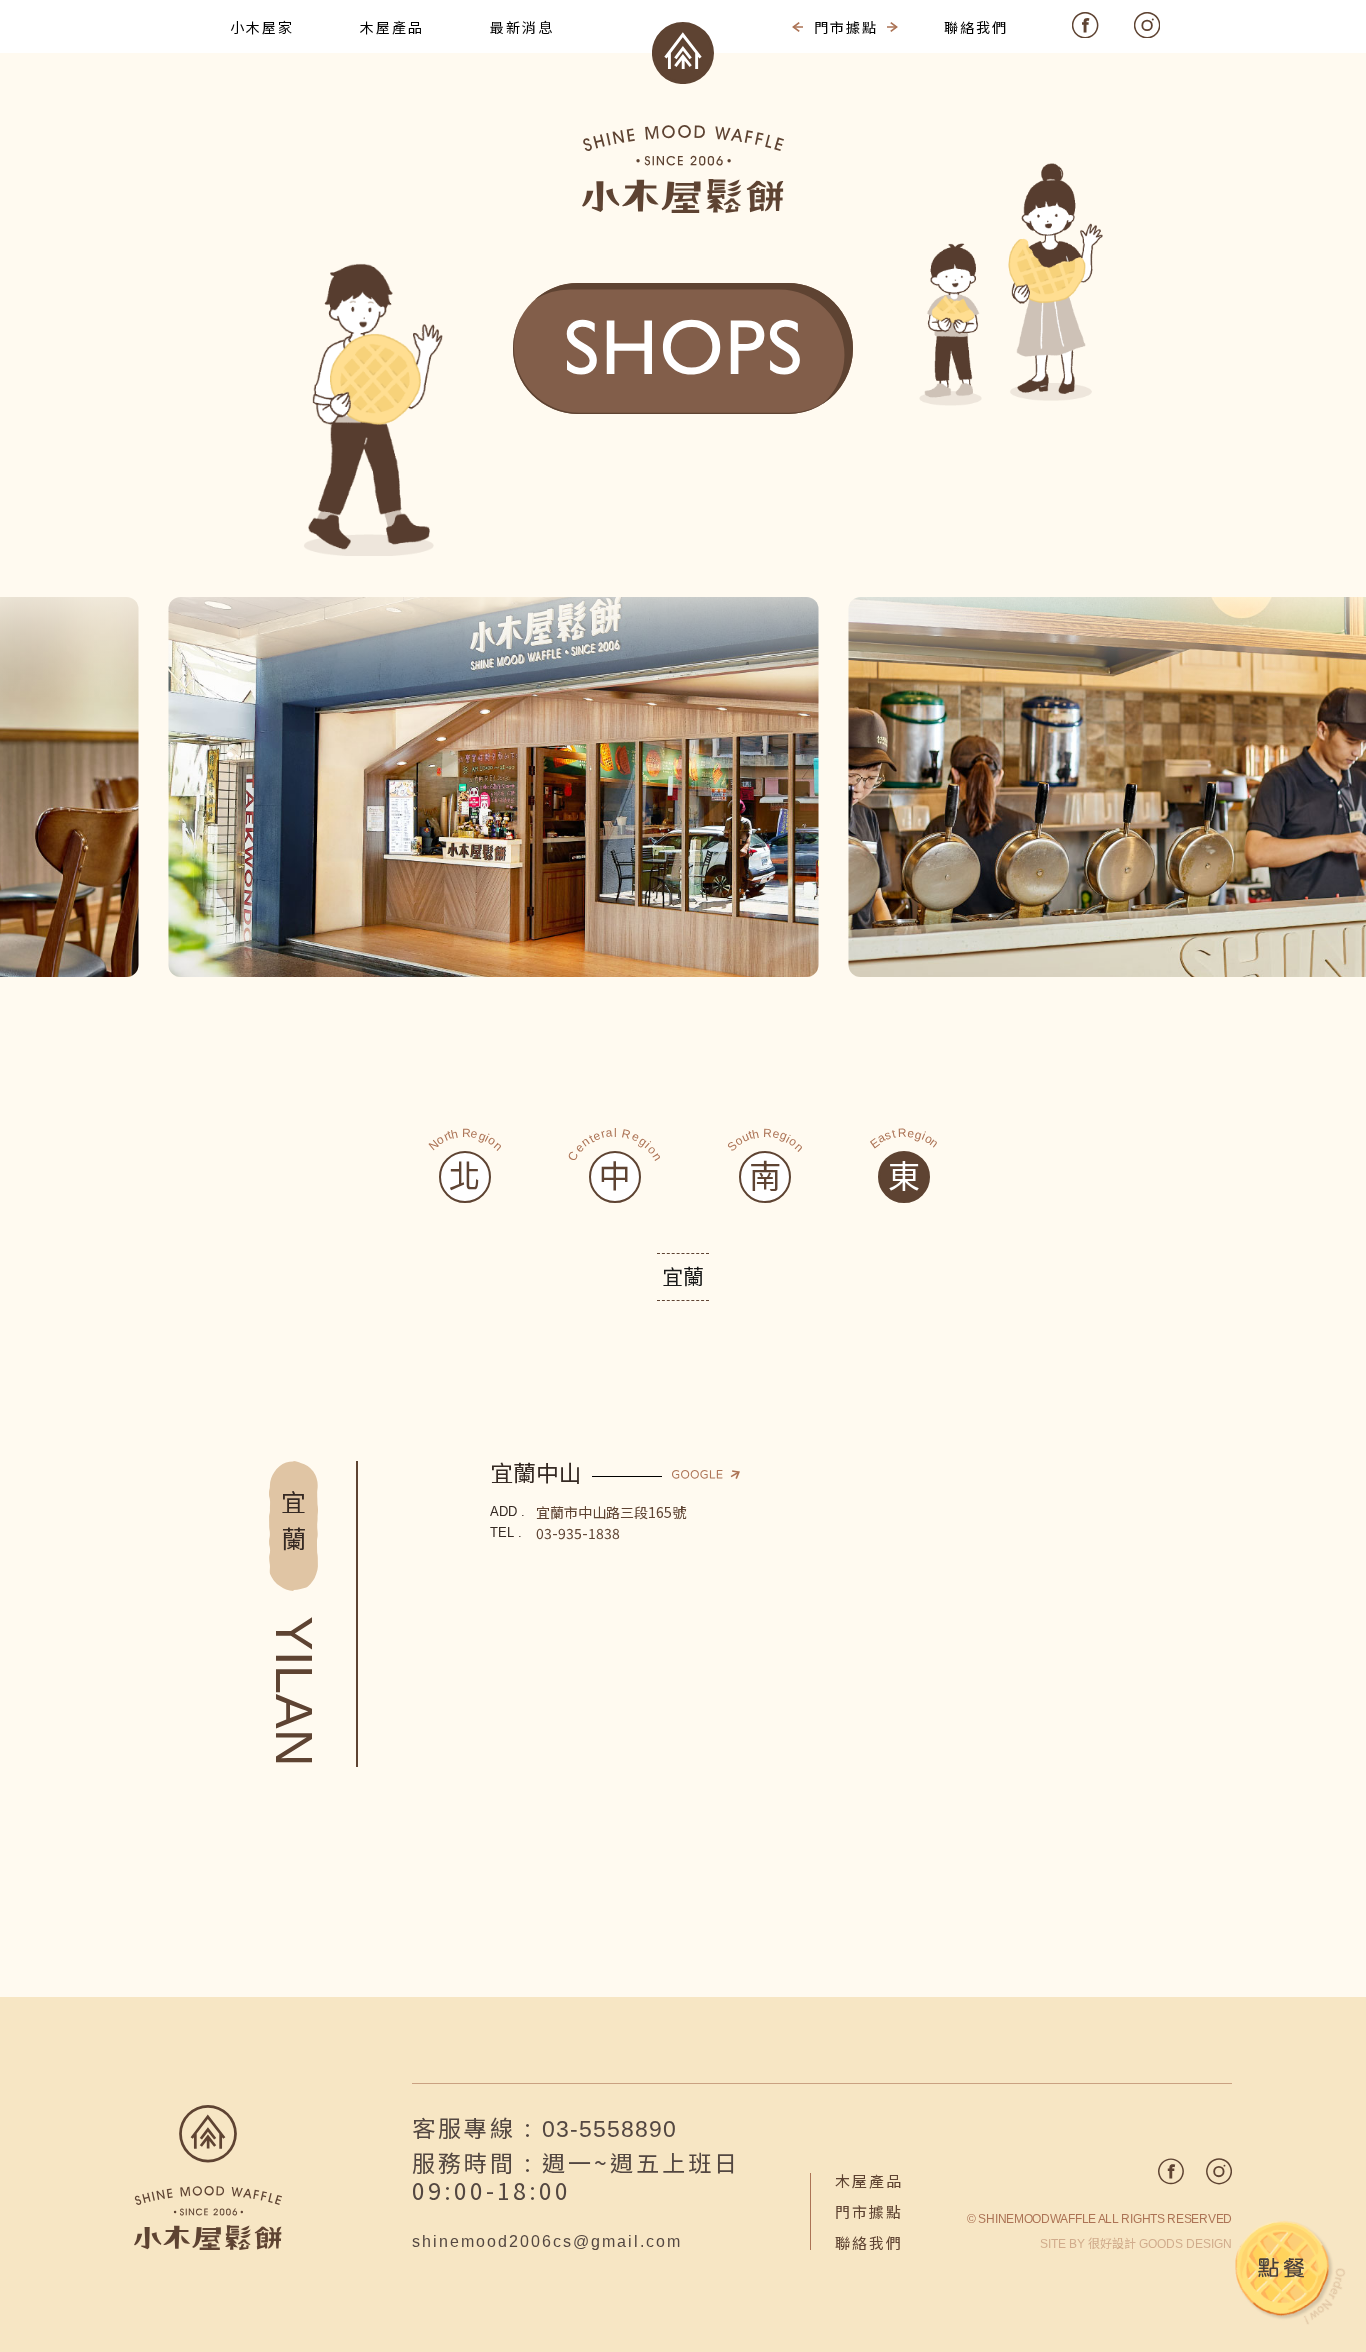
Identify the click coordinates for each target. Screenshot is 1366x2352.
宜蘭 (683, 1276)
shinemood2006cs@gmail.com (547, 2241)
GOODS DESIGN (1160, 2244)
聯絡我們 (869, 2242)
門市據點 (869, 2211)
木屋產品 (869, 2180)
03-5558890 (609, 2129)
